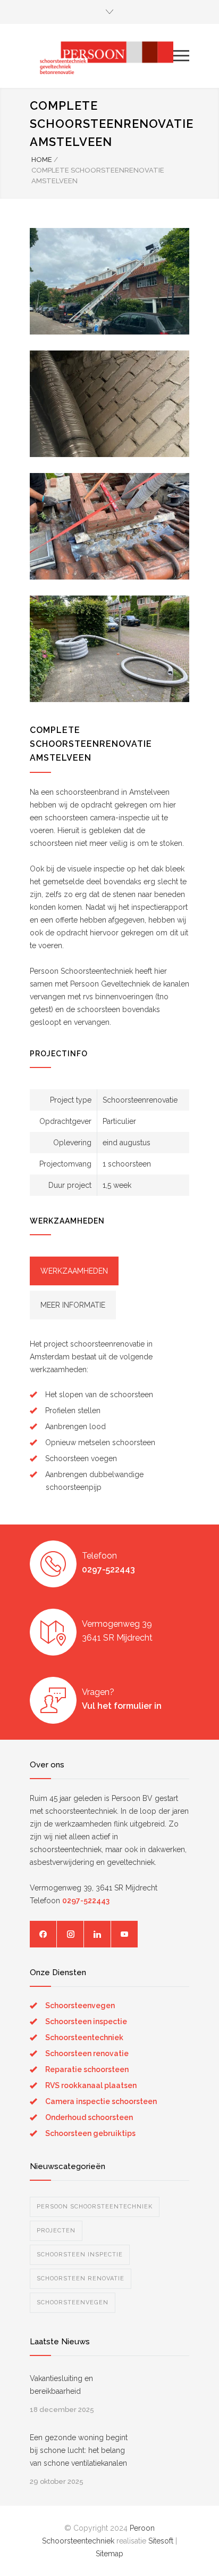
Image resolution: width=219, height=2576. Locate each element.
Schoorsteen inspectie (86, 2021)
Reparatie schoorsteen (87, 2069)
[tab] (74, 1271)
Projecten (56, 2231)
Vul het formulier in (122, 1706)
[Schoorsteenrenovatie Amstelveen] (109, 281)
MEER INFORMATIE (73, 1305)
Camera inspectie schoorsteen (101, 2101)
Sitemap (109, 2554)
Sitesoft (161, 2541)
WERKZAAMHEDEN (74, 1271)
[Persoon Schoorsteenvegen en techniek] (102, 56)
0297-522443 (108, 1570)
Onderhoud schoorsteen (89, 2117)
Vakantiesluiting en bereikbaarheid (61, 2385)
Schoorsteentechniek (84, 2037)
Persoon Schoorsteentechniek (95, 2207)
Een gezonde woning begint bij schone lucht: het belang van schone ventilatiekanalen (79, 2450)
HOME (42, 160)
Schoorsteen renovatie (87, 2053)
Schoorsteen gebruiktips (90, 2133)
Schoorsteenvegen (80, 2006)
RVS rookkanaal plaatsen (91, 2085)
